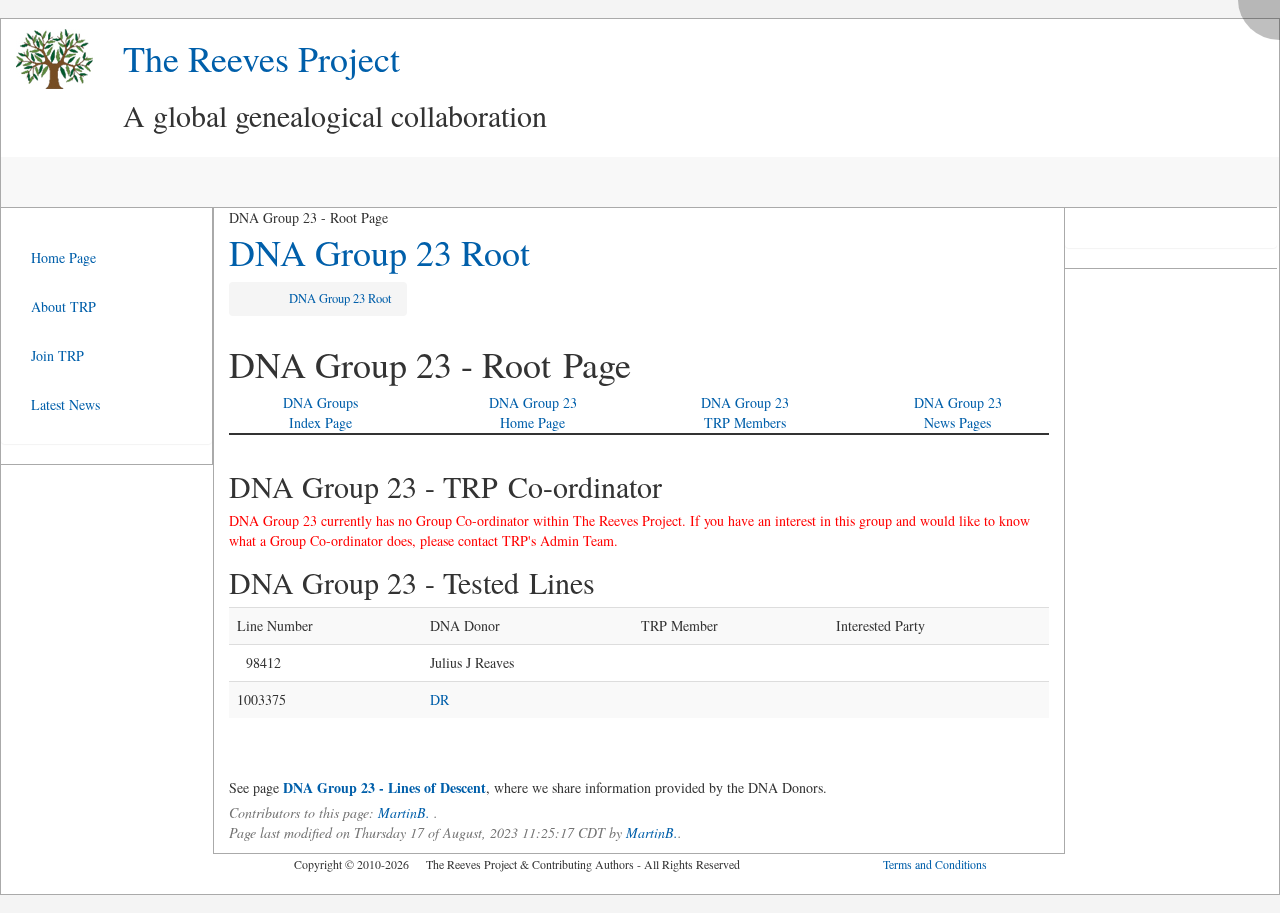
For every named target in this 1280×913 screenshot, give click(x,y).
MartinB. (404, 812)
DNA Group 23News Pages (958, 412)
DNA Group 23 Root (379, 252)
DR (439, 699)
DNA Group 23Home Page (533, 412)
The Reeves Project (261, 58)
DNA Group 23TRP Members (745, 412)
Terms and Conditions (935, 864)
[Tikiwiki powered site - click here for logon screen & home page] (47, 59)
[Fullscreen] (1264, 14)
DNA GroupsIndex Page (320, 412)
